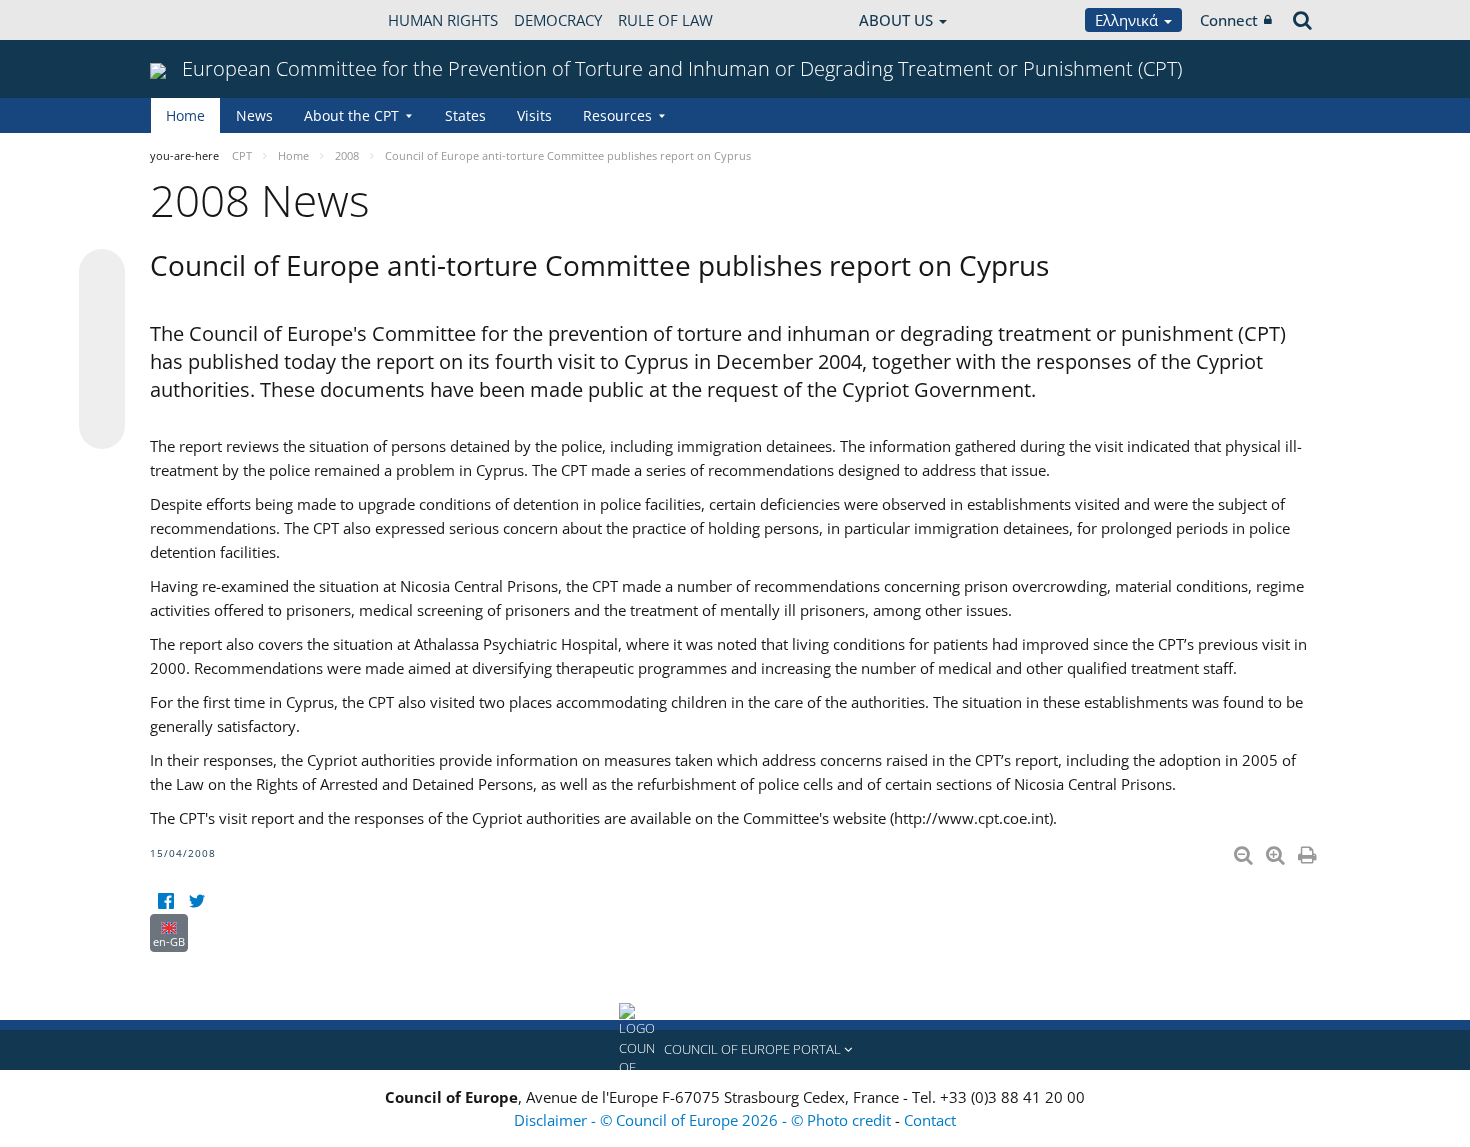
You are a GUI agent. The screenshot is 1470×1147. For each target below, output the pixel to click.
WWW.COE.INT (200, 20)
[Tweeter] (196, 901)
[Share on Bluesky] (102, 274)
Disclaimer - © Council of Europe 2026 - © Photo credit (704, 1120)
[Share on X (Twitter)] (102, 312)
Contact (930, 1120)
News (254, 115)
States (465, 115)
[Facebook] (165, 901)
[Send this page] (102, 426)
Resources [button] (617, 115)
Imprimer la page (1309, 851)
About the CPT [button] (351, 115)
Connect (1229, 20)
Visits (534, 115)
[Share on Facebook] (102, 350)
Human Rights (443, 20)
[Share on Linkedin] (102, 388)
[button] (735, 1050)
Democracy (558, 20)
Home (185, 115)
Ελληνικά (1128, 20)
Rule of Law (665, 20)
